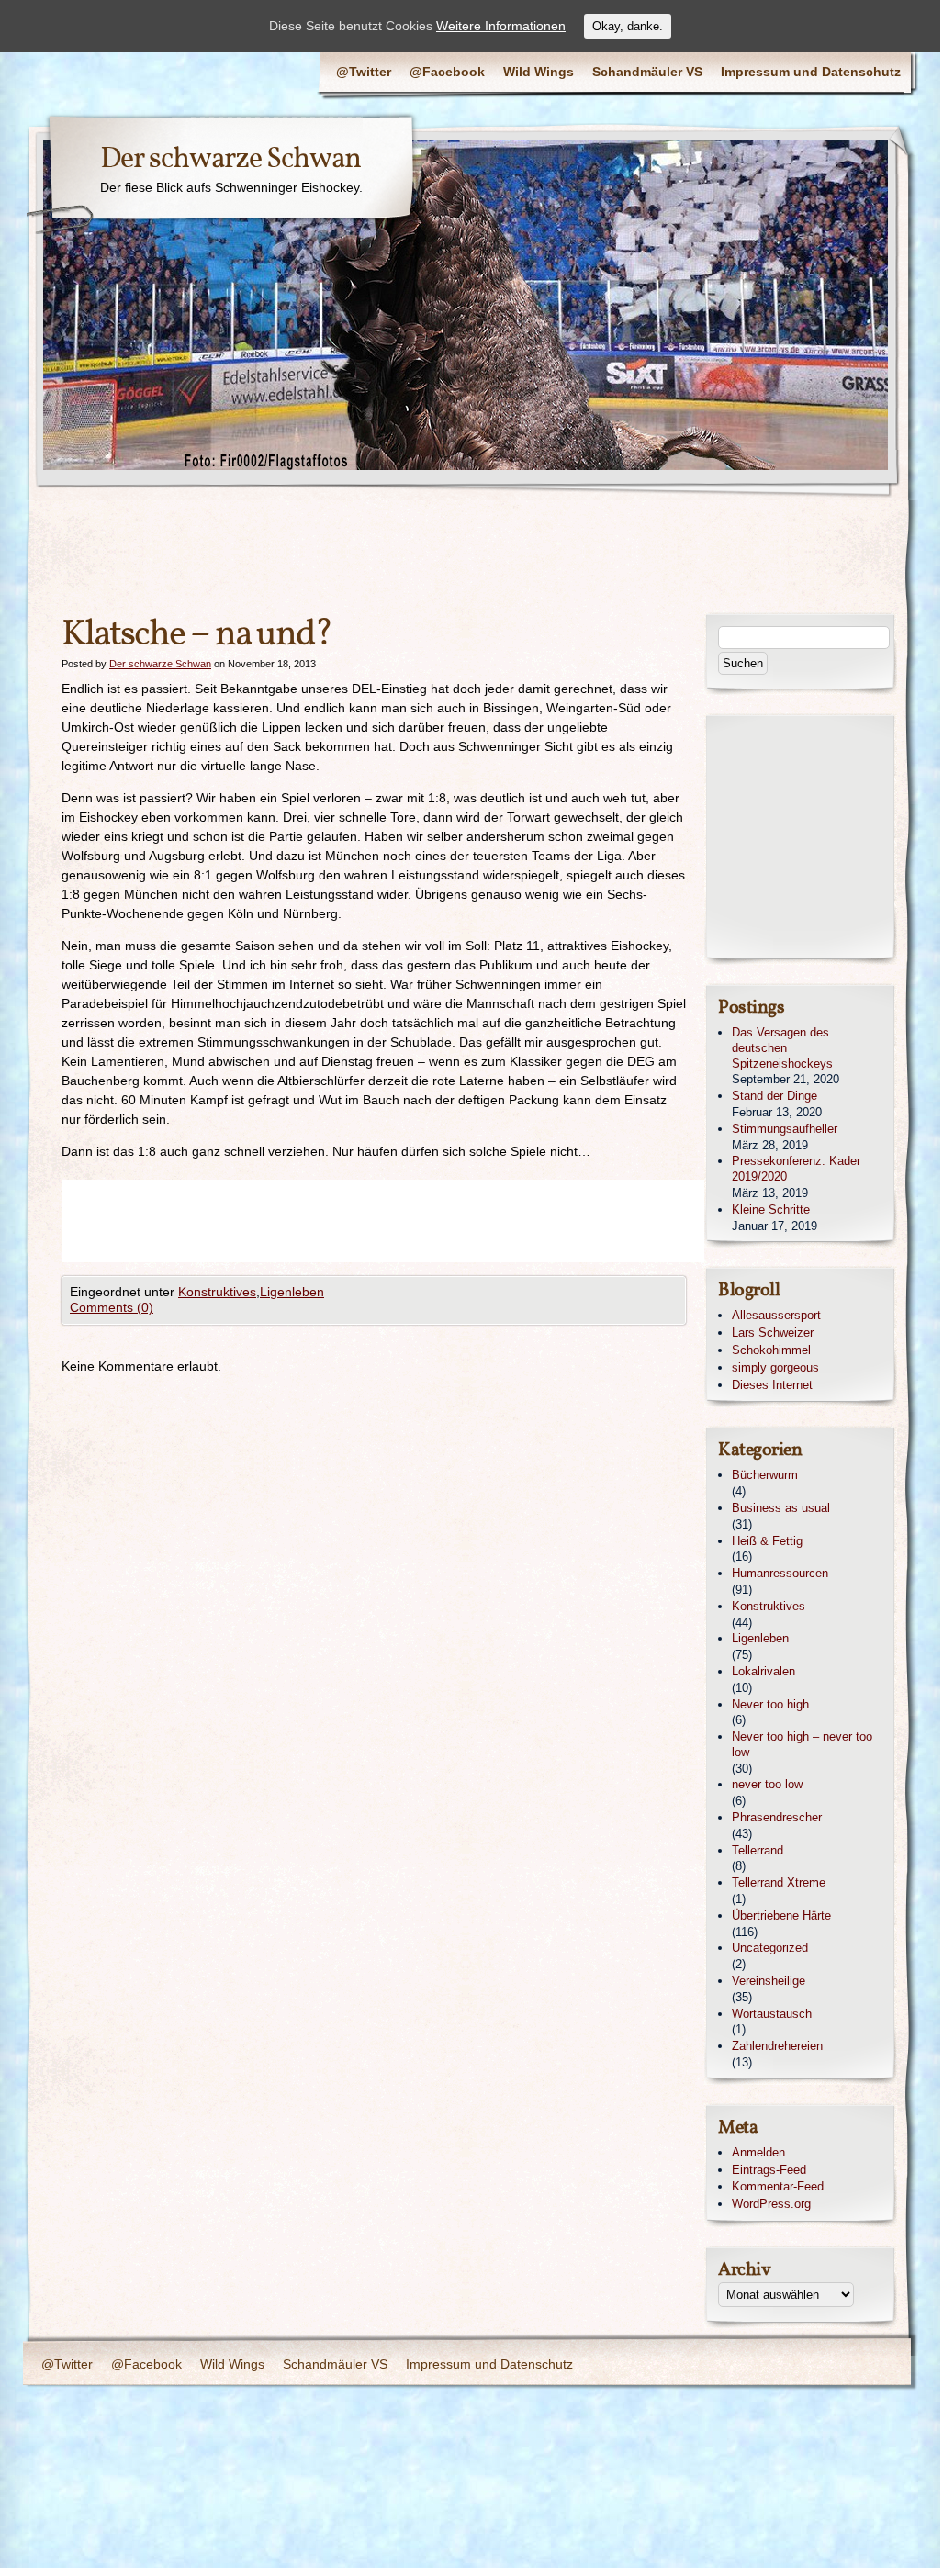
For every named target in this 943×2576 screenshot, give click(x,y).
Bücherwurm (765, 1475)
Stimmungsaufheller (785, 1129)
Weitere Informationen (501, 26)
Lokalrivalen (763, 1671)
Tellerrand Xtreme (779, 1882)
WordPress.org (771, 2204)
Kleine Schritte (771, 1210)
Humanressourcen (780, 1573)
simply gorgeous (775, 1367)
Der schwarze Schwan (230, 160)
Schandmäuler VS (647, 72)
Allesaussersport (776, 1315)
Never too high (770, 1704)
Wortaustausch (772, 2014)
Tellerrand (758, 1850)
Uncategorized (770, 1948)
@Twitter (364, 72)
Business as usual (781, 1508)
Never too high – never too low (802, 1744)
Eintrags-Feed (769, 2170)
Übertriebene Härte (781, 1915)
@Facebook (447, 72)
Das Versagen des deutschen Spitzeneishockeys (782, 1048)
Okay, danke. (628, 26)
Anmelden (758, 2152)
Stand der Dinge (775, 1096)
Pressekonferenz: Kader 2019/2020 (796, 1169)
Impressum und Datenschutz (811, 72)
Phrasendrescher (777, 1817)
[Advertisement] (396, 1221)
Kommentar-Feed (778, 2186)
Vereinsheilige (769, 1981)
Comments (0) (112, 1307)
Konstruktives (217, 1292)
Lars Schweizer (773, 1333)
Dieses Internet (772, 1385)
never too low (767, 1784)
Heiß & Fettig (767, 1541)
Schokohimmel (771, 1350)
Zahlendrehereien (777, 2046)
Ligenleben (292, 1292)
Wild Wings (539, 72)
